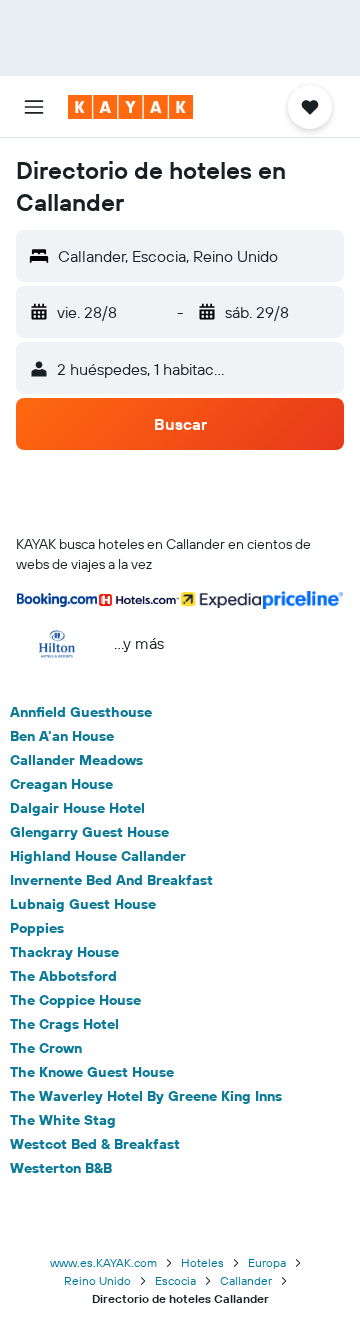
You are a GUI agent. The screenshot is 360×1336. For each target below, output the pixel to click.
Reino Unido (97, 1280)
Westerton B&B (61, 1168)
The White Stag (63, 1120)
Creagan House (61, 784)
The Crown (46, 1048)
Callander (246, 1280)
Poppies (37, 928)
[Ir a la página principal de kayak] (130, 107)
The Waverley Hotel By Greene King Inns (146, 1096)
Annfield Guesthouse (81, 712)
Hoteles (202, 1262)
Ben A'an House (62, 736)
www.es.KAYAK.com (103, 1262)
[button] (34, 107)
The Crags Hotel (64, 1024)
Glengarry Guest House (89, 832)
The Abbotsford (63, 976)
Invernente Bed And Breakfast (111, 880)
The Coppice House (75, 1000)
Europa (267, 1262)
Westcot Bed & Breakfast (95, 1144)
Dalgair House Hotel (77, 808)
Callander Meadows (76, 760)
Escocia (175, 1280)
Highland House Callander (98, 856)
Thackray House (64, 952)
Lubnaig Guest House (83, 904)
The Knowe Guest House (92, 1072)
